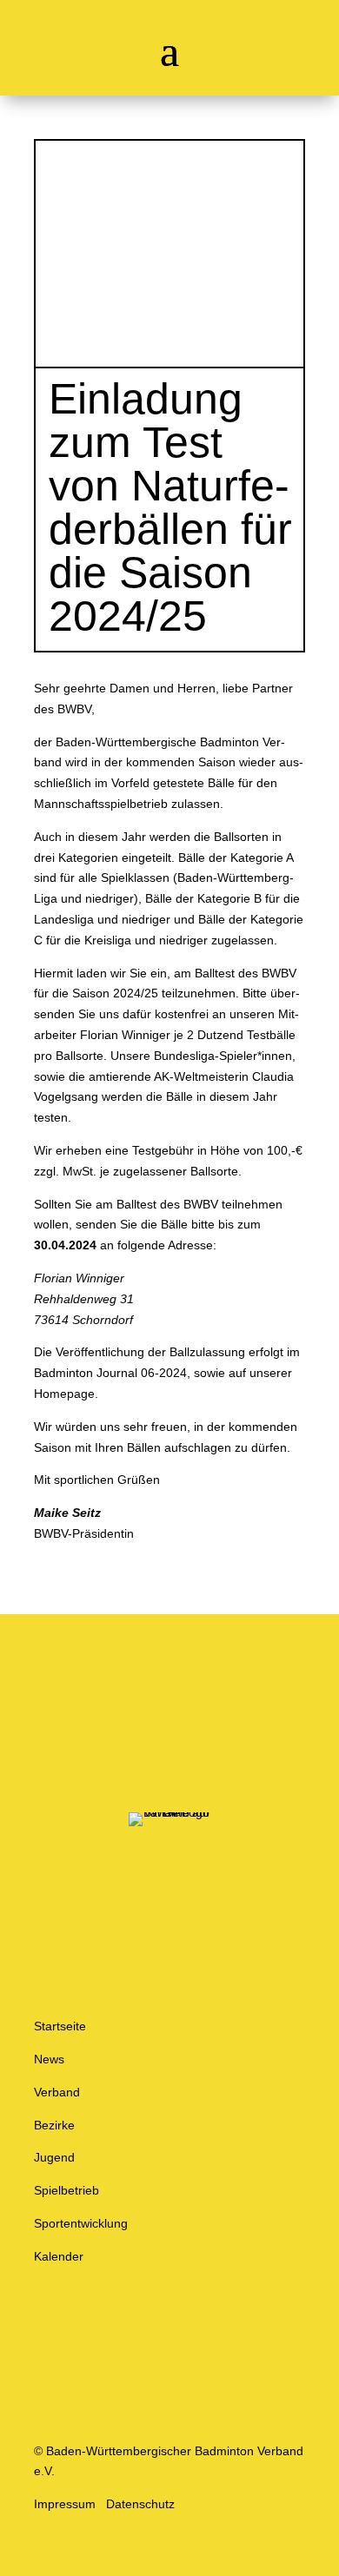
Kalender (59, 2256)
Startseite (60, 2026)
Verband (57, 2092)
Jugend (54, 2157)
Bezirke (54, 2125)
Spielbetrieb (66, 2190)
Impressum (65, 2504)
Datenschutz (140, 2504)
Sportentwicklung (81, 2223)
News (49, 2059)
